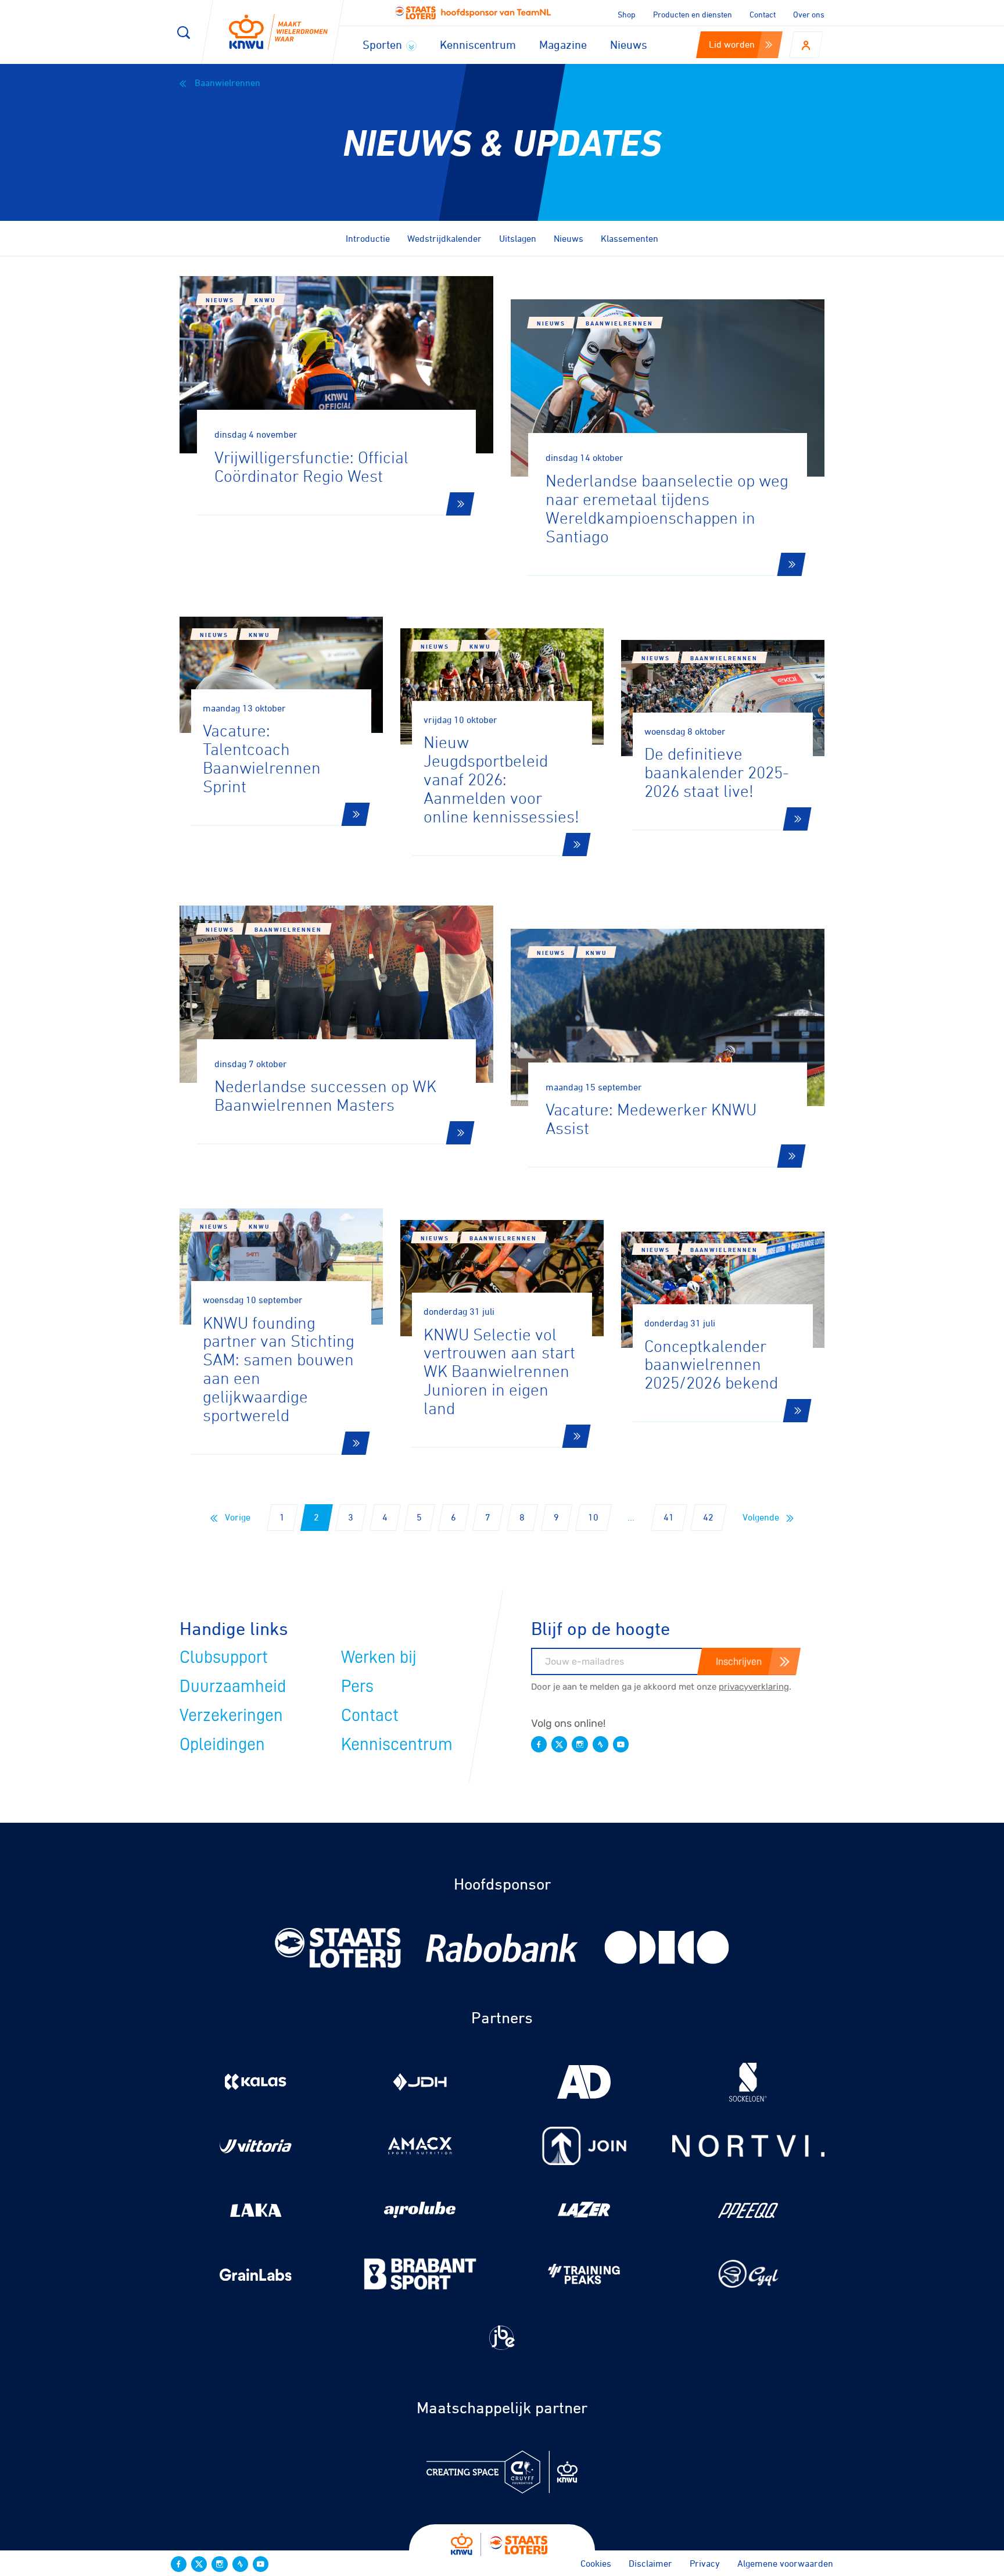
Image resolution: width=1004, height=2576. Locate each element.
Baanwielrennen (226, 83)
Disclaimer (650, 2563)
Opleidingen (222, 1744)
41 (669, 1517)
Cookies (596, 2563)
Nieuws (629, 44)
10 (593, 1517)
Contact (763, 14)
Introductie (368, 238)
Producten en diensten (693, 14)
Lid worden (732, 44)
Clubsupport (224, 1657)
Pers (357, 1686)
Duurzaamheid (233, 1686)
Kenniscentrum (478, 44)
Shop (627, 14)
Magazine (563, 44)
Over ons (809, 14)
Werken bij (379, 1657)
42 (708, 1517)
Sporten (384, 44)
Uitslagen (518, 238)
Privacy (705, 2563)
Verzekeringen (231, 1715)
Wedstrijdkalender (444, 238)
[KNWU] (278, 32)
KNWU (265, 300)
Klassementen (630, 238)
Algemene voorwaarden (785, 2563)
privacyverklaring (754, 1687)
